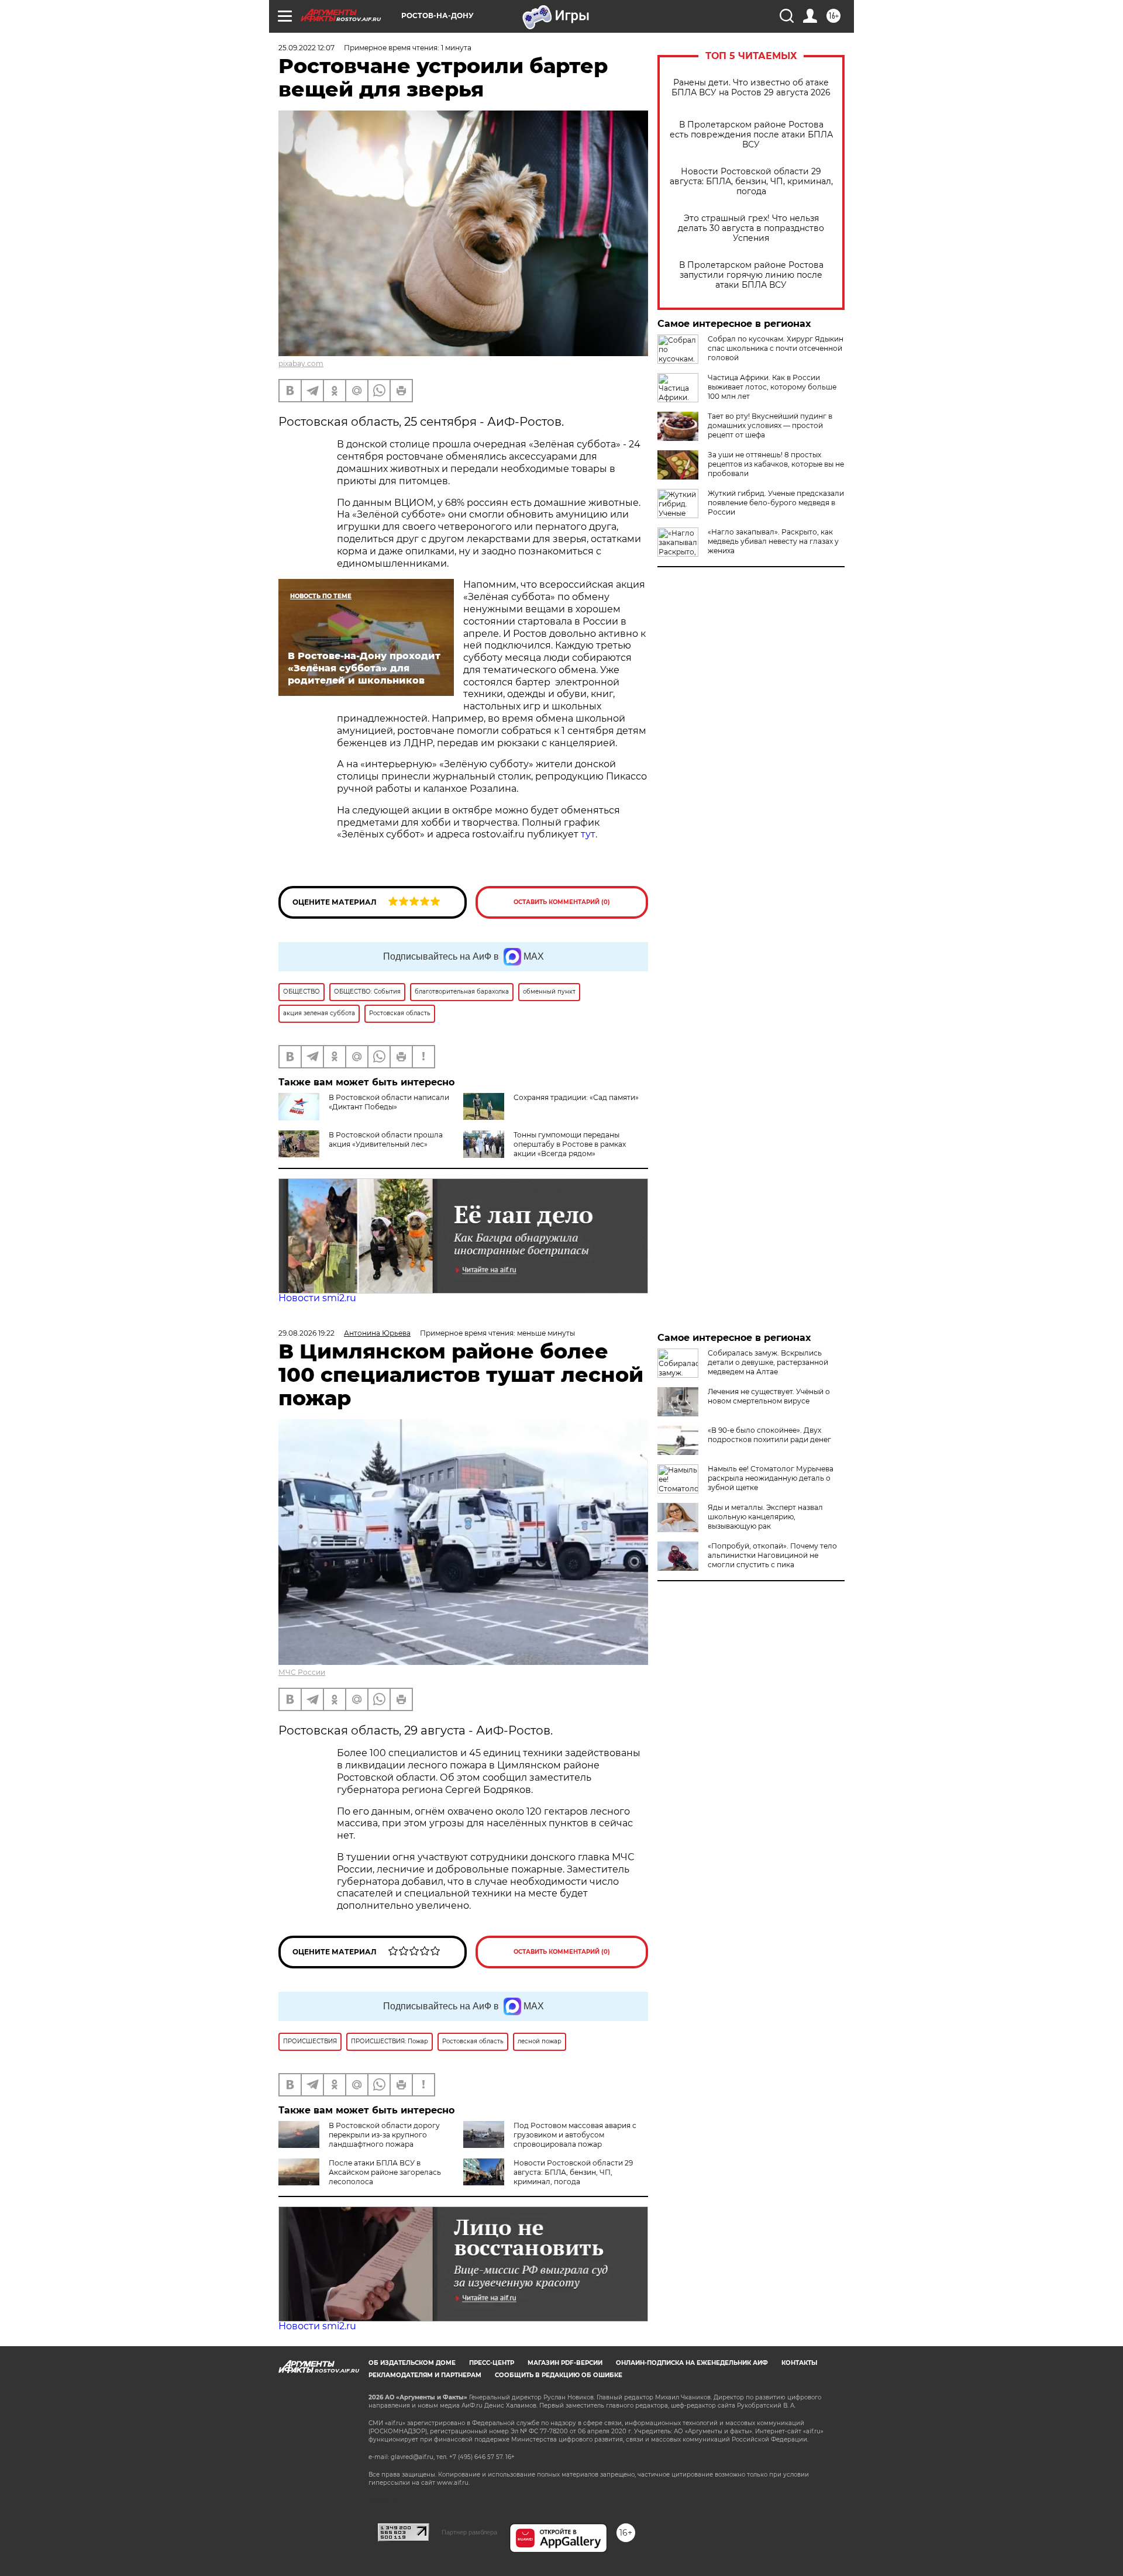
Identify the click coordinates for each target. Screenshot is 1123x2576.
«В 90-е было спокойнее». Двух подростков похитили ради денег (769, 1435)
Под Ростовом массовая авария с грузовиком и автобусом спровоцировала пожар (575, 2135)
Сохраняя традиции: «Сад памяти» (576, 1097)
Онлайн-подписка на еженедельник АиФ (692, 2363)
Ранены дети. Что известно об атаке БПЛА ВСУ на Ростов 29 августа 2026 (751, 88)
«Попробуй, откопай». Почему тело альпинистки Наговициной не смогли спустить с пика (772, 1555)
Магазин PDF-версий (565, 2363)
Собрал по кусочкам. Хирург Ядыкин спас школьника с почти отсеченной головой (776, 348)
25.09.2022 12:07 (306, 48)
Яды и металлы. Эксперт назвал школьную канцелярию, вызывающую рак (765, 1517)
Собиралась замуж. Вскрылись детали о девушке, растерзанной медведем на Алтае (768, 1362)
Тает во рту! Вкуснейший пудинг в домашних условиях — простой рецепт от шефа (770, 425)
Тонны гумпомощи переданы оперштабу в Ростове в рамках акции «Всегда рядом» (570, 1144)
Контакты (799, 2363)
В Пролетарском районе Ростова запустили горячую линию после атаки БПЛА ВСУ (751, 275)
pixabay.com (301, 363)
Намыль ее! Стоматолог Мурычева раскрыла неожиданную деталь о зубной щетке (771, 1478)
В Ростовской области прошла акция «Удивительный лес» (386, 1139)
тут (588, 834)
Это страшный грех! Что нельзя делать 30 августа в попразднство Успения (751, 228)
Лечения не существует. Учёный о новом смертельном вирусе (769, 1396)
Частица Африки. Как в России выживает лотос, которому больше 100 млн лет (772, 387)
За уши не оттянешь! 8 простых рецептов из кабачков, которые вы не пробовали (776, 464)
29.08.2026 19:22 (306, 1333)
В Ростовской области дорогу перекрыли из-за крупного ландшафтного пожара (384, 2135)
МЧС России (302, 1672)
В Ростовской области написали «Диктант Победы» (389, 1102)
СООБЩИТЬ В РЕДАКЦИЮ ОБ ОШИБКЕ (559, 2375)
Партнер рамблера (469, 2532)
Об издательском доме (412, 2363)
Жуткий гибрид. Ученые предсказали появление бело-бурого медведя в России (776, 503)
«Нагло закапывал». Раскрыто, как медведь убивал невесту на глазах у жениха (773, 541)
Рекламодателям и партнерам (425, 2375)
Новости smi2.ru (317, 1298)
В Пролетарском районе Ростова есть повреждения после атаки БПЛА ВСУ (751, 135)
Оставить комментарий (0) (562, 902)
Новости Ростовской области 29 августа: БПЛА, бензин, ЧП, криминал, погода (751, 182)
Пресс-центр (492, 2363)
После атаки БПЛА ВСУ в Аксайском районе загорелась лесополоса (385, 2172)
